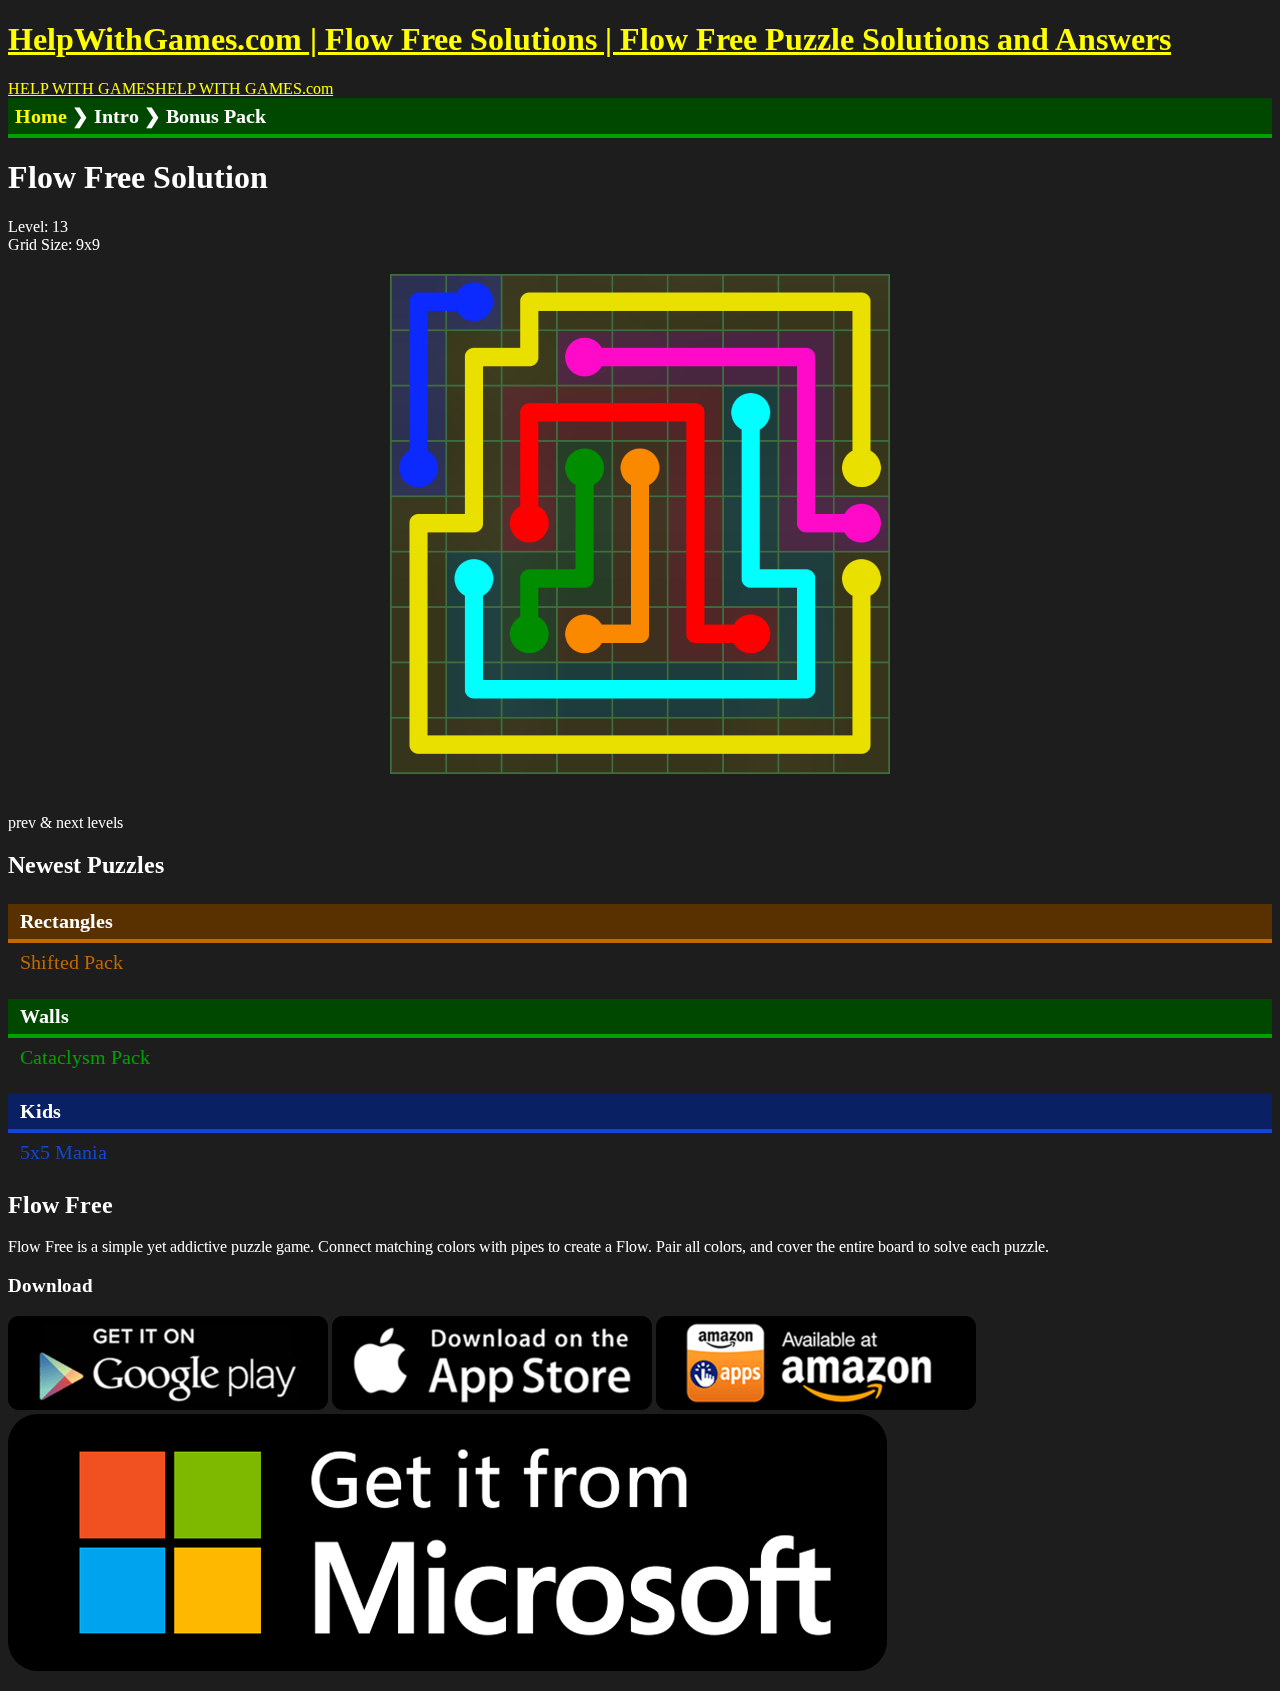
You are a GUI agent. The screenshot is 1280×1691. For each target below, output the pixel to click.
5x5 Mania (63, 1152)
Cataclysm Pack (85, 1057)
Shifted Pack (71, 962)
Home (41, 116)
